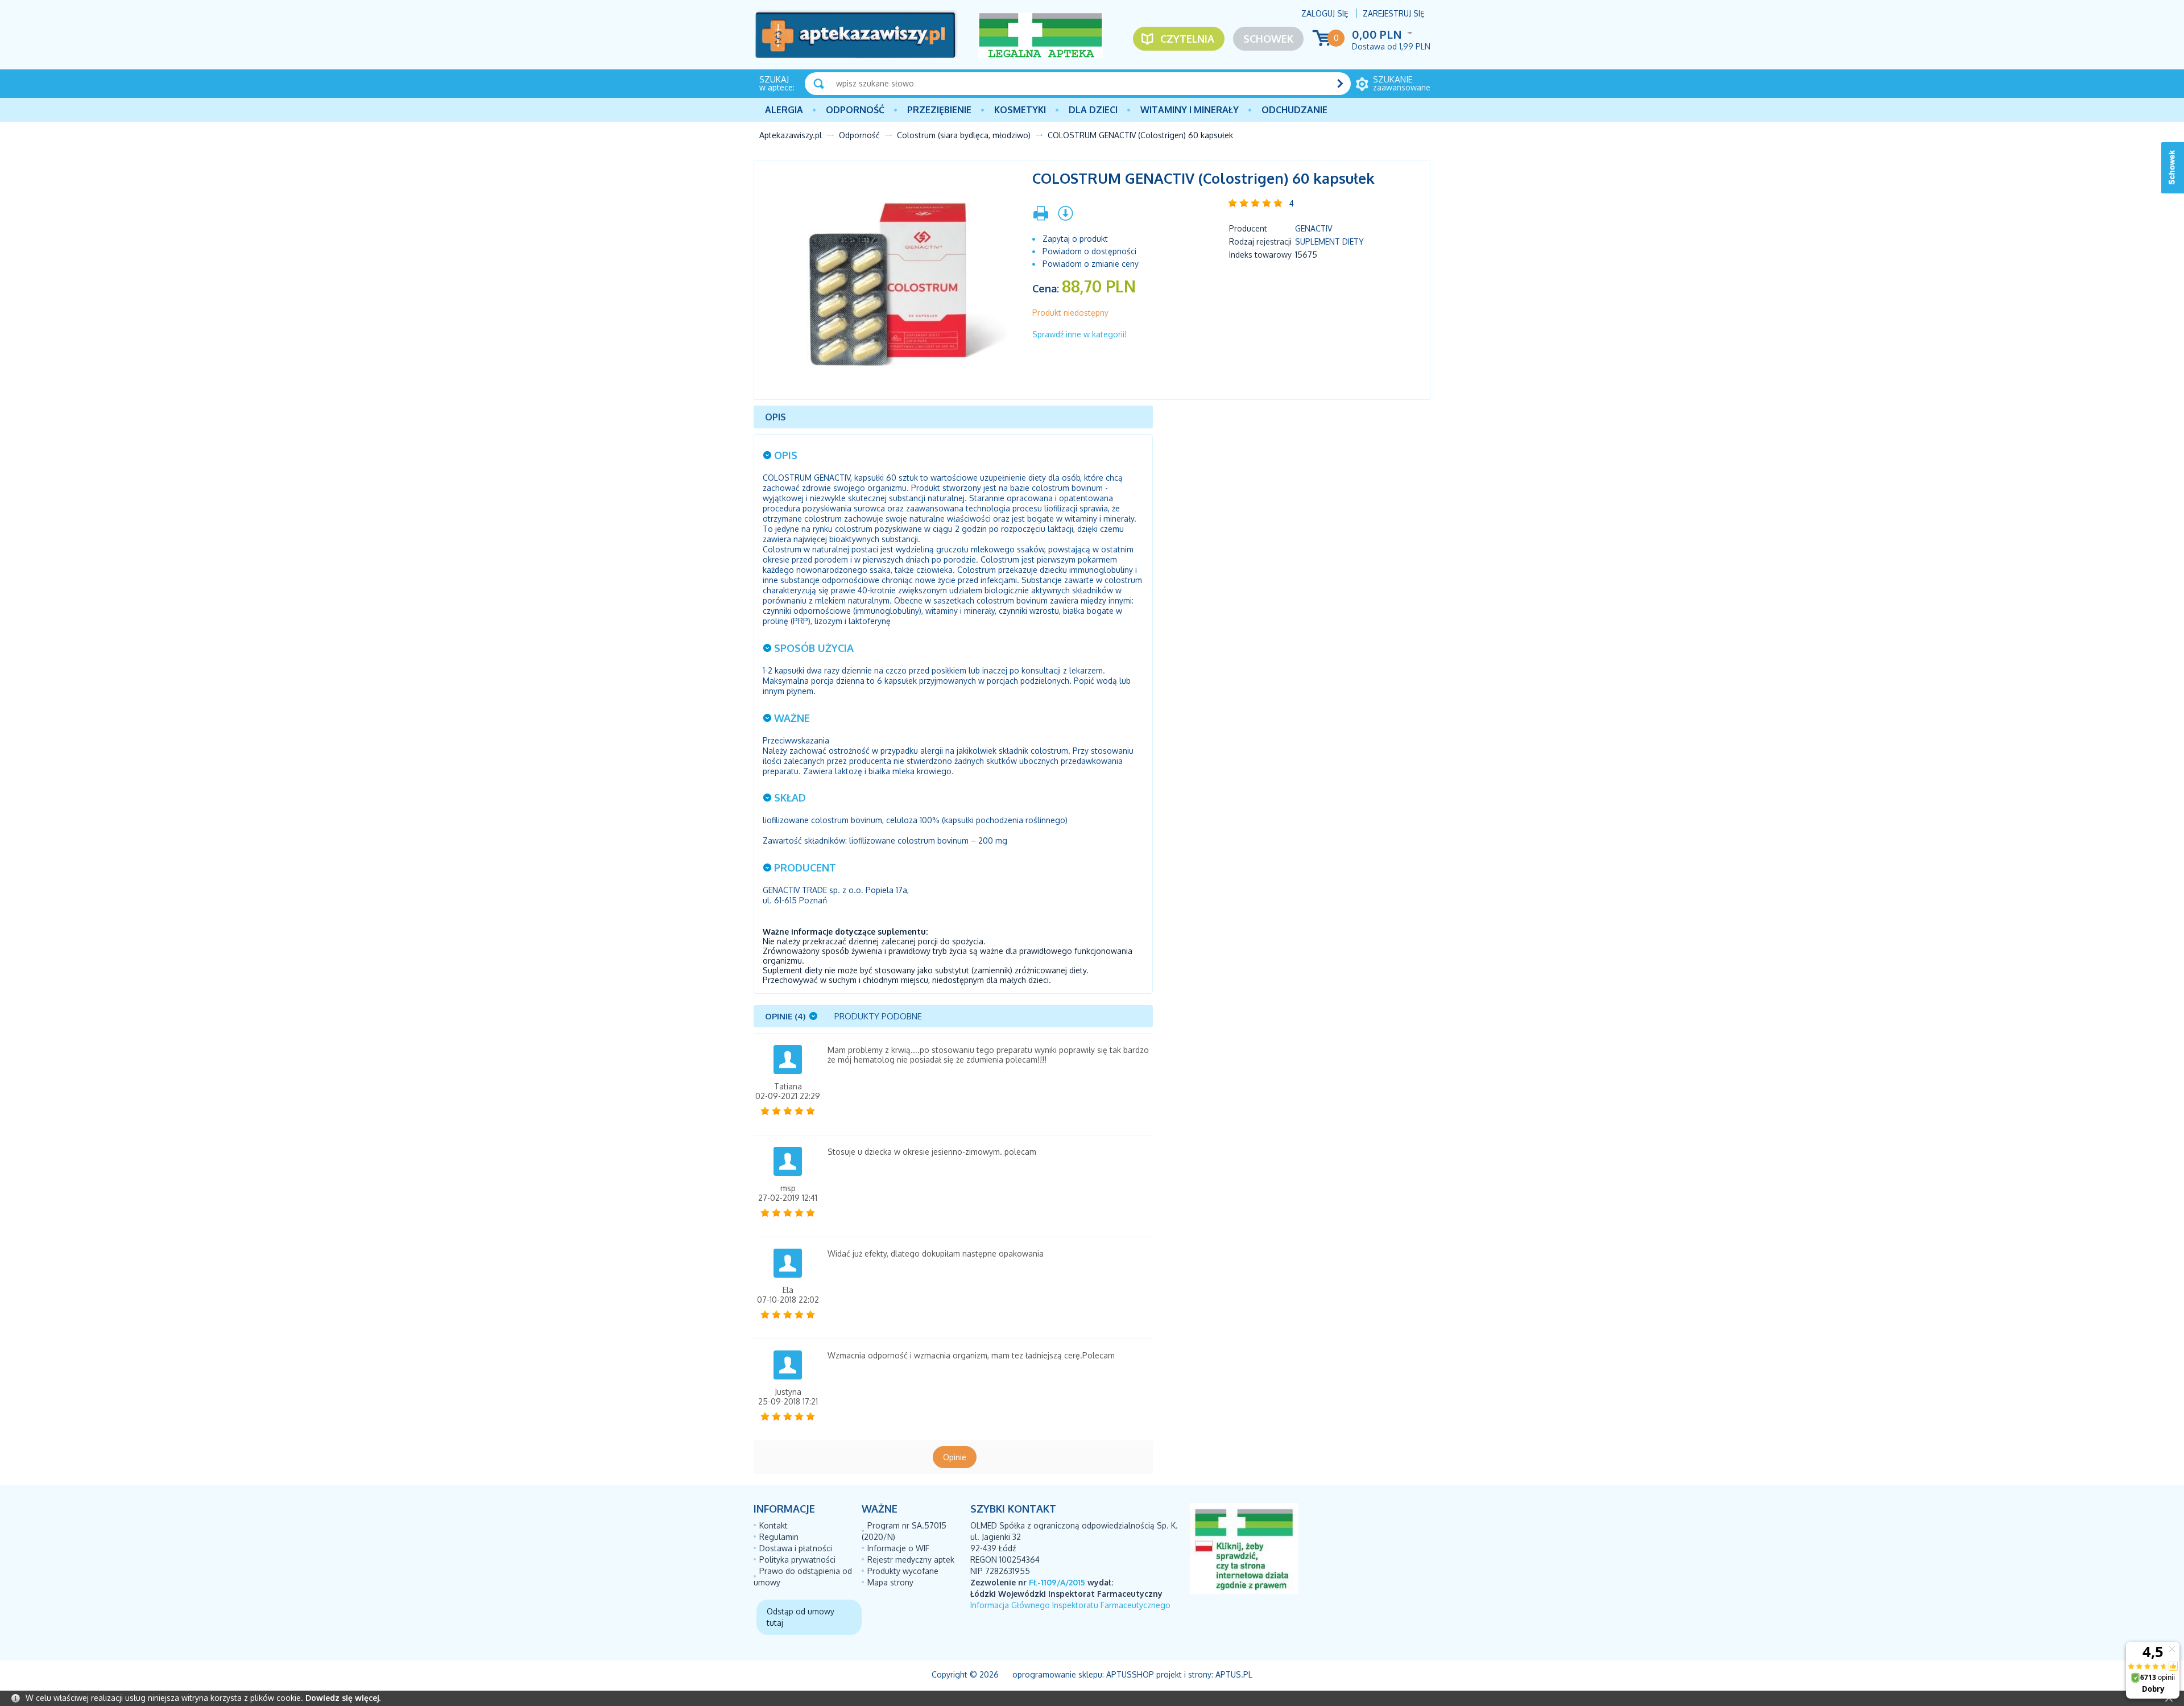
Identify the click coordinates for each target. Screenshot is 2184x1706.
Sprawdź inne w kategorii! (1079, 334)
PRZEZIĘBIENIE (939, 110)
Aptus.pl (1234, 1674)
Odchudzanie (1294, 110)
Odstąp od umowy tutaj (801, 1617)
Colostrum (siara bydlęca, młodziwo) (964, 135)
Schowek (1268, 39)
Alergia (784, 110)
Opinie (955, 1457)
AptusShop (1130, 1674)
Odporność (855, 110)
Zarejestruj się (1394, 13)
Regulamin (779, 1537)
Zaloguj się (1325, 13)
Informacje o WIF (898, 1548)
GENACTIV (1314, 228)
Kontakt (773, 1525)
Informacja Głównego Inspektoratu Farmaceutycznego (1070, 1605)
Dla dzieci (1093, 110)
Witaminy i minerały (1190, 110)
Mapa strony (890, 1582)
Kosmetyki (1020, 110)
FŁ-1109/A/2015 (1057, 1582)
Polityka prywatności (797, 1560)
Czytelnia (1187, 39)
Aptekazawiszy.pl (791, 135)
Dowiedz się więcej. (343, 1698)
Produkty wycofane (903, 1571)
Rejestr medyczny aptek (911, 1560)
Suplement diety (1329, 241)
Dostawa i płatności (796, 1548)
